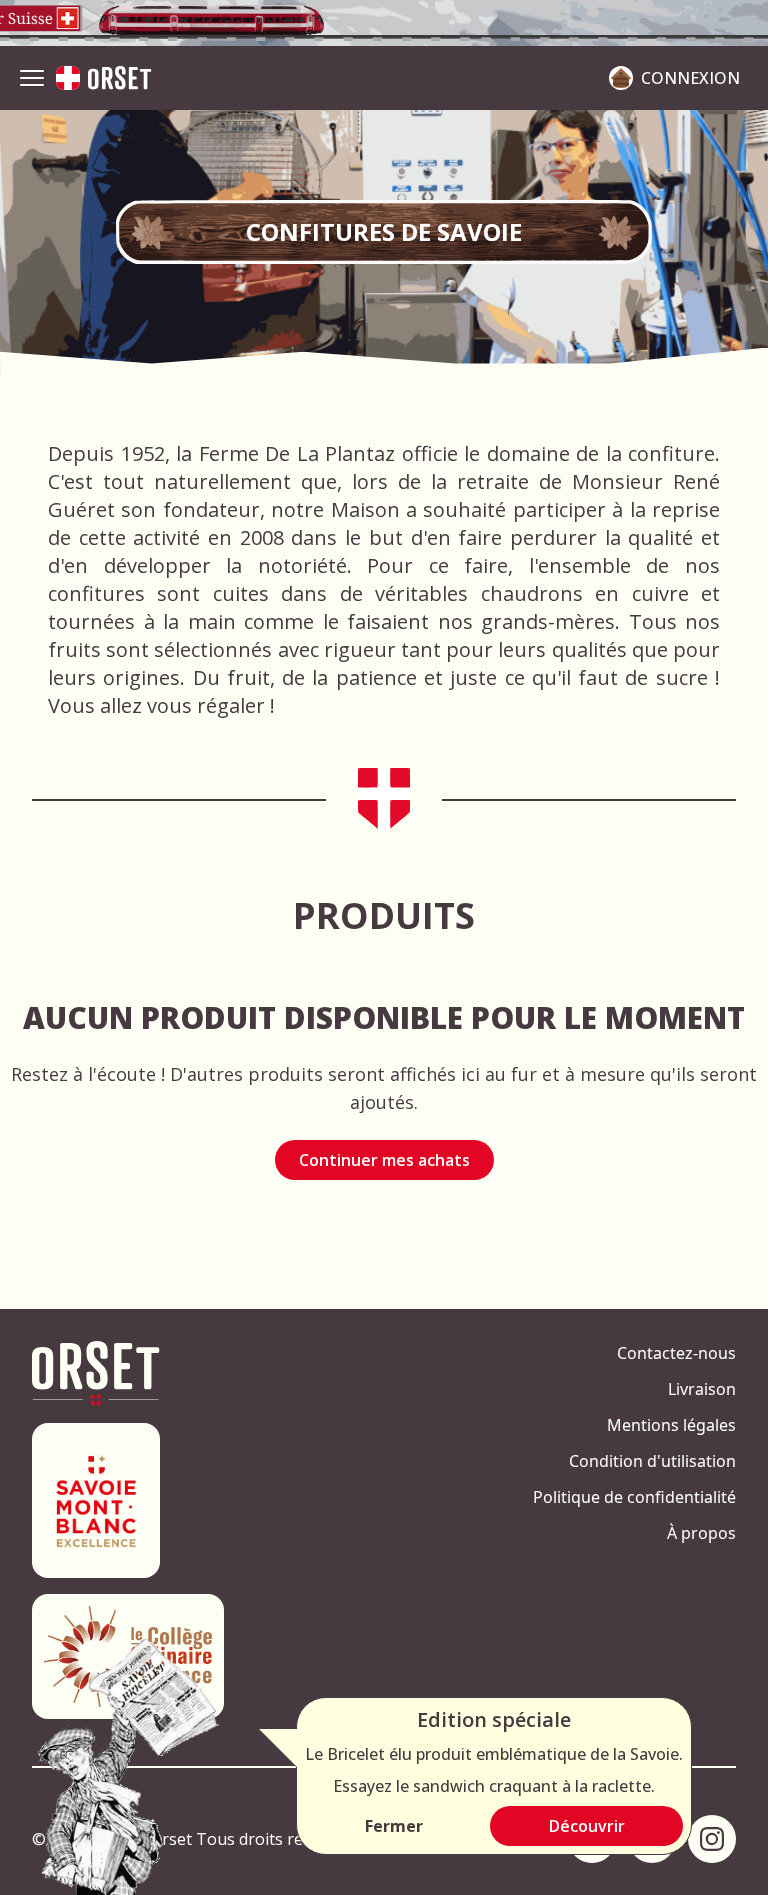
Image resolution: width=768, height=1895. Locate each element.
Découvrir (587, 1826)
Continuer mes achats (384, 1160)
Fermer (394, 1826)
